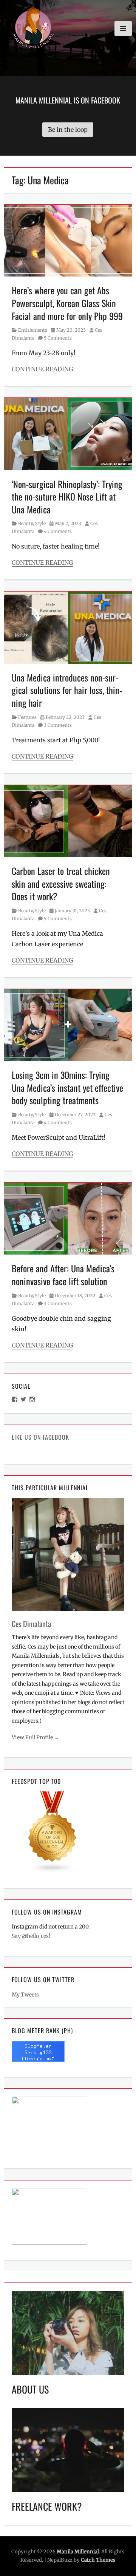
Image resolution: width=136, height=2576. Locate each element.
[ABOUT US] (68, 2332)
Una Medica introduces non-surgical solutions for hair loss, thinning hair (67, 690)
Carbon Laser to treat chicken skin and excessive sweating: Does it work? (61, 883)
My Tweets (25, 1995)
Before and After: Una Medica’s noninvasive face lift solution (63, 1275)
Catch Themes (98, 2560)
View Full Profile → (36, 1737)
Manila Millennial (78, 2552)
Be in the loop (68, 130)
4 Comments (58, 531)
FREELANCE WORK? (47, 2506)
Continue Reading (42, 369)
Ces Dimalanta (31, 1624)
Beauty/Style (32, 523)
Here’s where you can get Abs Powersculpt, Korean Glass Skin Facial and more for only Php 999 (67, 303)
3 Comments (58, 725)
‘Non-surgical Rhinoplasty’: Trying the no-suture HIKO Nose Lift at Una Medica (67, 497)
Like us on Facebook (40, 1437)
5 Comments (58, 338)
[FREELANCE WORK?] (68, 2449)
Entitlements (33, 330)
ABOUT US (30, 2389)
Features (27, 717)
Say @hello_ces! (31, 1936)
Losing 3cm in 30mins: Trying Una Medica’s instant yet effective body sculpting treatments (67, 1087)
